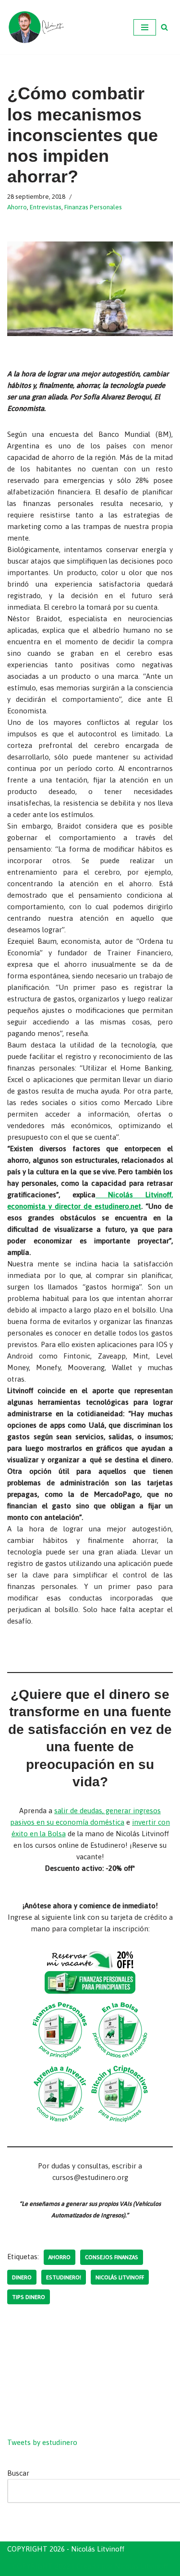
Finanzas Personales (93, 207)
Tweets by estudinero (42, 2442)
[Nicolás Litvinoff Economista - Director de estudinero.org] (36, 27)
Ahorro (17, 207)
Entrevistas (46, 207)
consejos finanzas (112, 2257)
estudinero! (64, 2277)
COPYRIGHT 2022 (41, 2566)
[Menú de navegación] (145, 27)
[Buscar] (164, 27)
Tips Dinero (29, 2297)
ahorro (60, 2257)
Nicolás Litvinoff (120, 2277)
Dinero (22, 2277)
